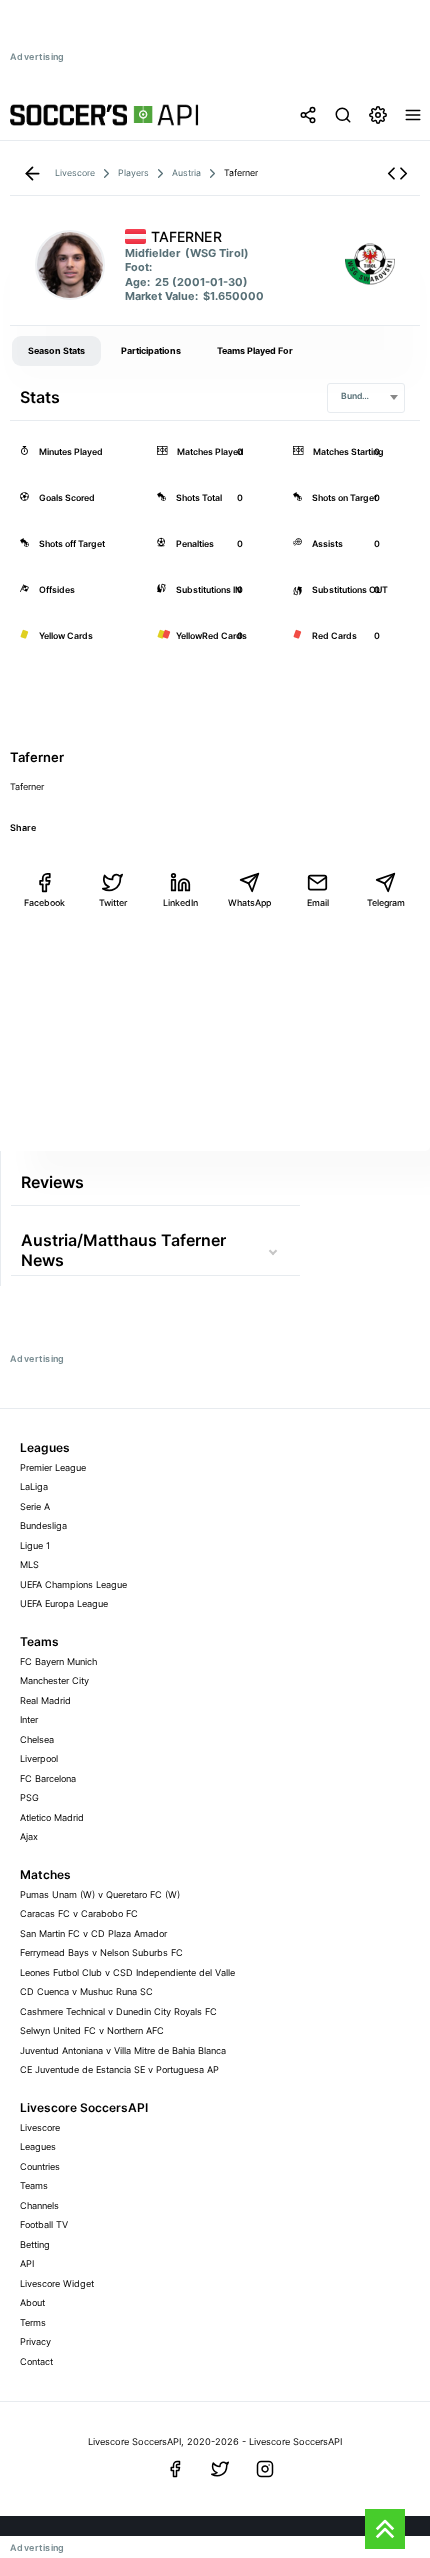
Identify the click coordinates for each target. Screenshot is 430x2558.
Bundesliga (43, 1525)
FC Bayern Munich (58, 1661)
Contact (36, 2361)
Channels (39, 2205)
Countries (40, 2166)
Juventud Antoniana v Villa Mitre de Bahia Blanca (123, 2050)
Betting (35, 2244)
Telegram (386, 902)
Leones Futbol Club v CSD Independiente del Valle (127, 1972)
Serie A (35, 1506)
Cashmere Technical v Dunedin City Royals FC (118, 2011)
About (32, 2302)
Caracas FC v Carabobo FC (79, 1913)
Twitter (113, 902)
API (27, 2263)
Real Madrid (45, 1700)
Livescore (40, 2127)
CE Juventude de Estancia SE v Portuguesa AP (119, 2069)
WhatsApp (249, 902)
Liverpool (39, 1758)
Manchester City (54, 1680)
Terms (33, 2322)
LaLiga (34, 1486)
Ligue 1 (35, 1545)
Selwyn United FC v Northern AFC (92, 2030)
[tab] (56, 351)
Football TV (44, 2224)
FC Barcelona (48, 1778)
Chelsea (37, 1739)
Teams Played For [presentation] (255, 350)
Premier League (53, 1467)
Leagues (38, 2146)
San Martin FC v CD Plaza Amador (93, 1933)
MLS (29, 1564)
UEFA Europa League (64, 1603)
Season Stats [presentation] (56, 350)
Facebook (44, 902)
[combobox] (366, 398)
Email (318, 902)
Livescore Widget (57, 2283)
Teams (34, 2185)
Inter (29, 1719)
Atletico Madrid (52, 1817)
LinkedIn (180, 902)
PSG (29, 1797)
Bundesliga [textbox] (363, 396)
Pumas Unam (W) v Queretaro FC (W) (100, 1894)
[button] (397, 173)
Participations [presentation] (151, 350)
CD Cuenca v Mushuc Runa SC (86, 1991)
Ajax (29, 1836)
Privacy (35, 2341)
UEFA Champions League (73, 1584)
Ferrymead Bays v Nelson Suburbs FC (101, 1952)
